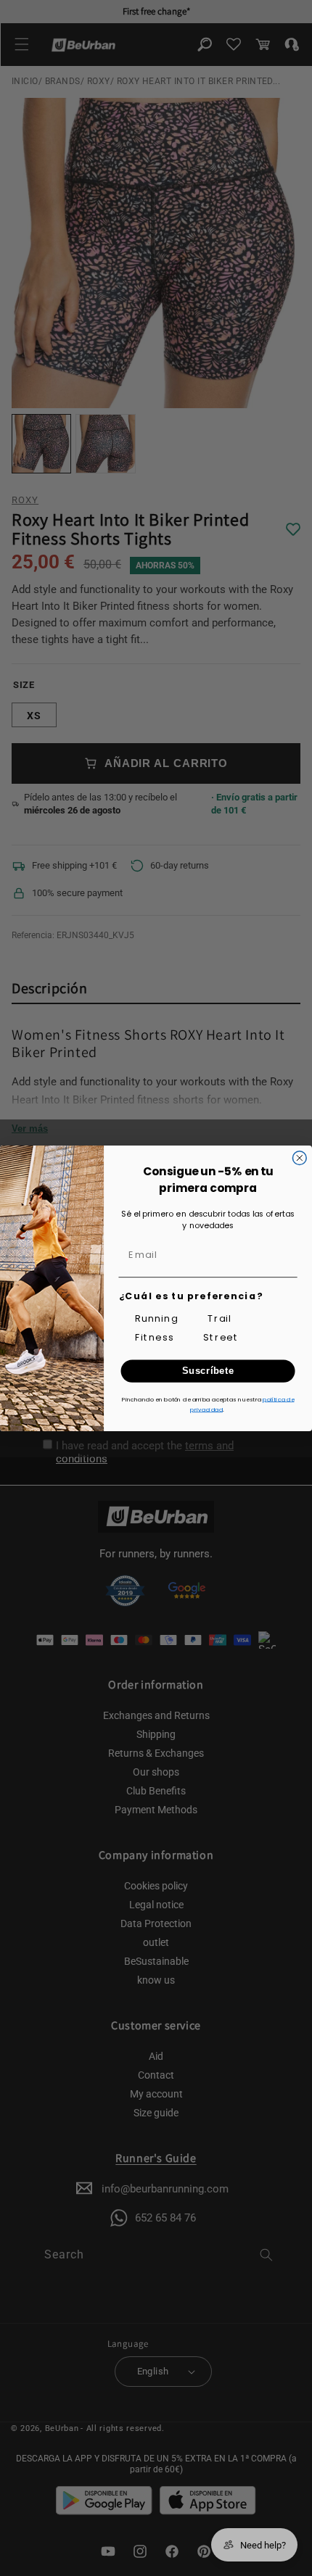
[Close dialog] (299, 1157)
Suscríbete (208, 1370)
